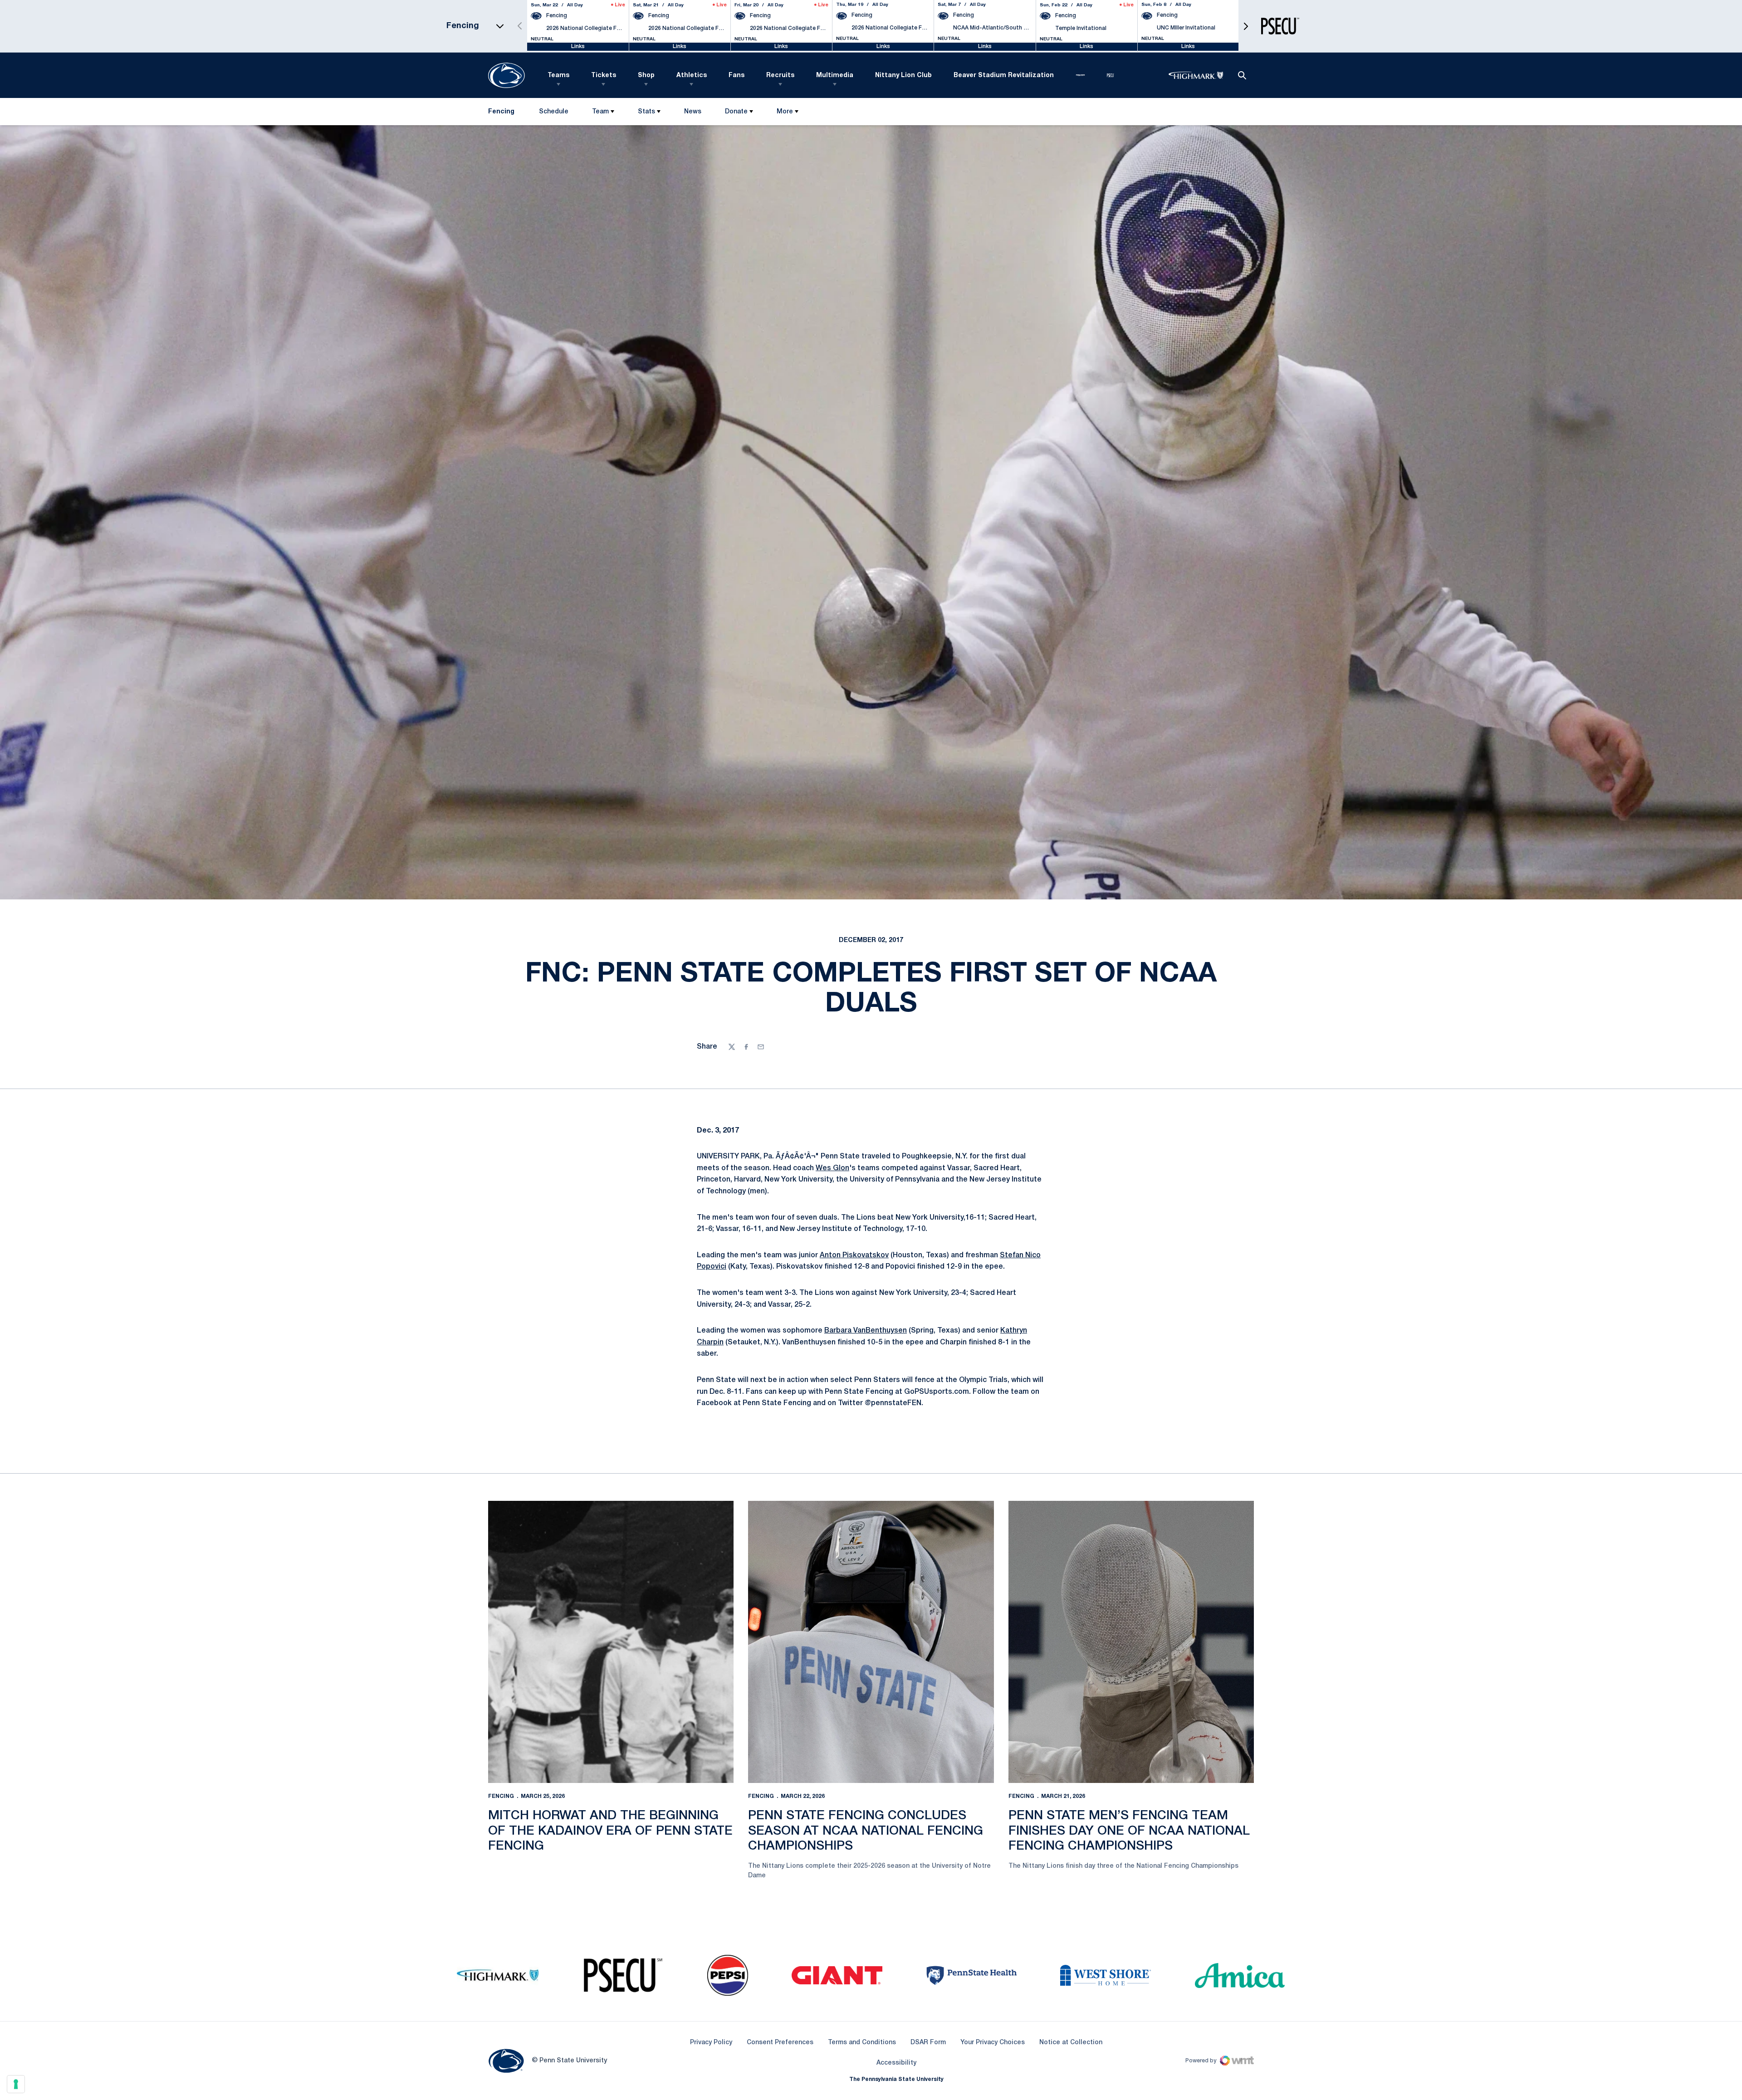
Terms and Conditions (862, 2043)
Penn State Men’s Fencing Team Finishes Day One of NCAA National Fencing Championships (1129, 1831)
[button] (1246, 26)
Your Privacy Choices (993, 2043)
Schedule (554, 112)
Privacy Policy (711, 2043)
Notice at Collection (1071, 2043)
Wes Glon (832, 1168)
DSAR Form (928, 2043)
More (785, 112)
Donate (736, 112)
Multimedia (835, 76)
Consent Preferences (780, 2043)
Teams (558, 76)
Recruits (780, 76)
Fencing (501, 1796)
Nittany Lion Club (903, 76)
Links (578, 46)
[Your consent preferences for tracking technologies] (16, 2084)
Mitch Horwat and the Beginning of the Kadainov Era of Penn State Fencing (610, 1831)
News (693, 112)
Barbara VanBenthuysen (866, 1331)
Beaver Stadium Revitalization (1004, 76)
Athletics (692, 76)
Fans (736, 76)
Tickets (604, 76)
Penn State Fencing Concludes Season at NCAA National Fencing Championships (866, 1831)
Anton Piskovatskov (854, 1255)
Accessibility (896, 2063)
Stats (646, 112)
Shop (646, 76)
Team (600, 112)
